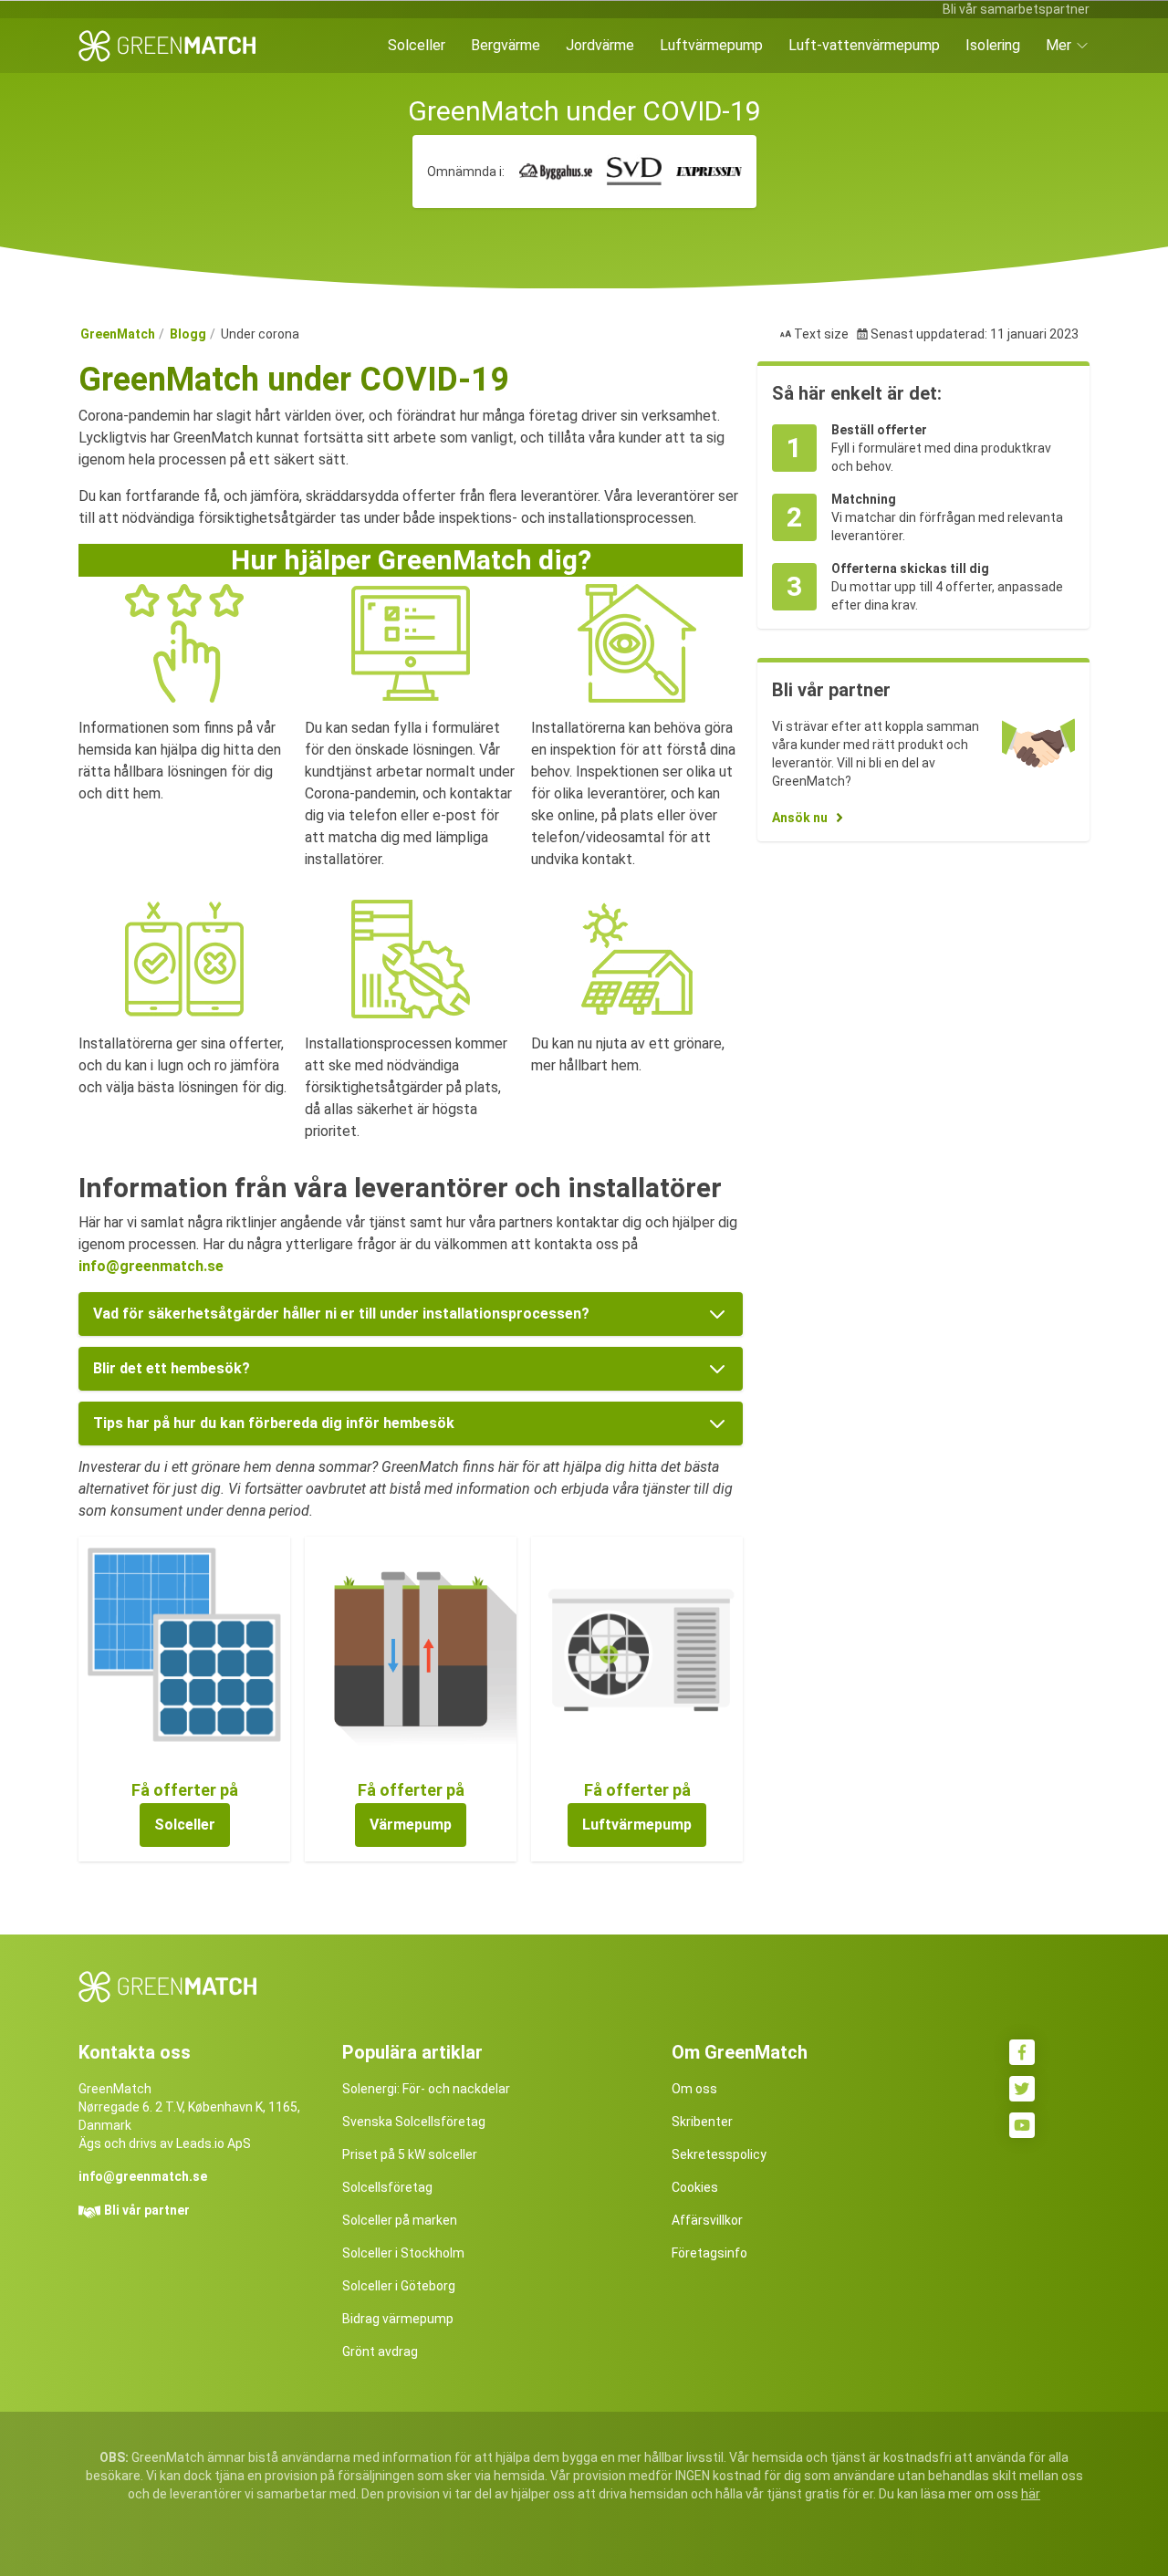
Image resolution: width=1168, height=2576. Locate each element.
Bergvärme (506, 45)
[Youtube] (1022, 2125)
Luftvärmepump (711, 45)
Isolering (993, 45)
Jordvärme (600, 45)
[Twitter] (1022, 2089)
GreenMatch (118, 334)
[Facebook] (1022, 2052)
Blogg (188, 334)
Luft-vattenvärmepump (864, 45)
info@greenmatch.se (151, 1266)
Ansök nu (800, 818)
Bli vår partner (147, 2210)
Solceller (417, 45)
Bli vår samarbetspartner (1016, 9)
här (1031, 2494)
